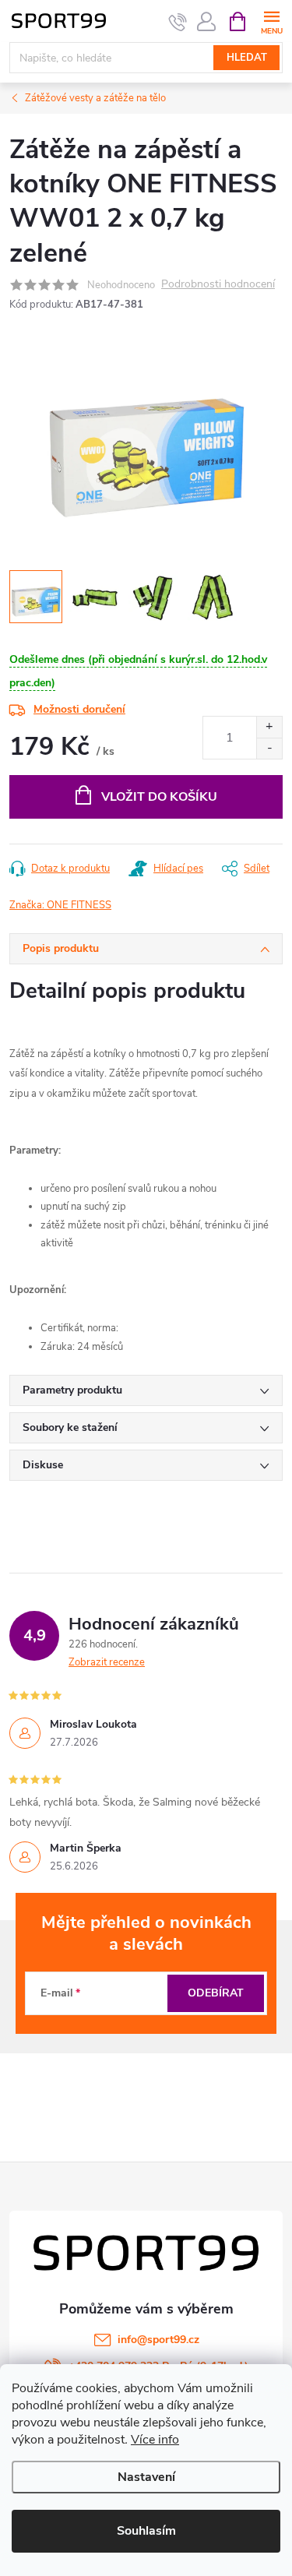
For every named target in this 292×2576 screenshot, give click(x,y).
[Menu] (271, 21)
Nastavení (146, 2477)
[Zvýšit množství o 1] (269, 727)
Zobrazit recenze (107, 1662)
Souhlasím (146, 2531)
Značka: (60, 905)
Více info (155, 2440)
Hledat (247, 58)
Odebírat (216, 1993)
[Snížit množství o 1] (269, 748)
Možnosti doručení (79, 709)
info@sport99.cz (158, 2340)
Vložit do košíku (159, 797)
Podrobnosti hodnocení (218, 285)
